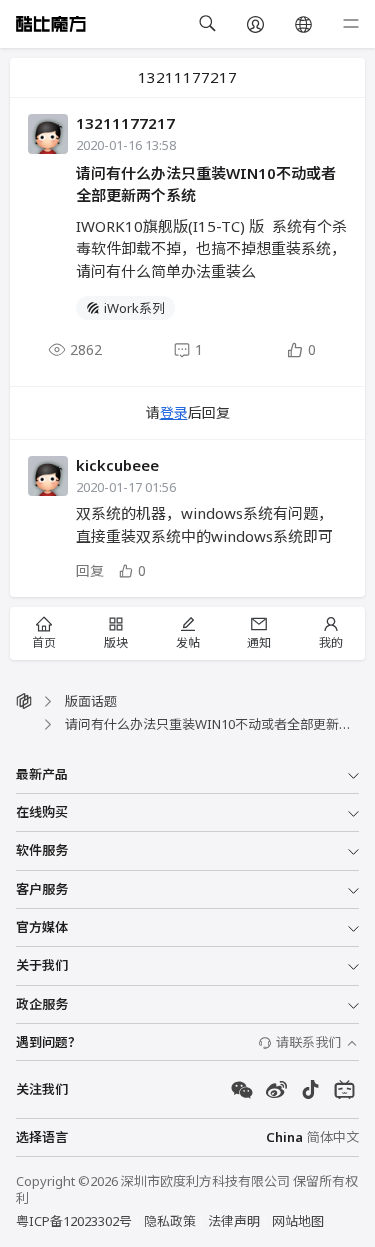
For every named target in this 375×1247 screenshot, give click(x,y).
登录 (174, 412)
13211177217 (125, 123)
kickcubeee (117, 465)
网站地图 (298, 1221)
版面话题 (91, 701)
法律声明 (234, 1221)
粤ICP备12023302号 (74, 1221)
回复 (90, 570)
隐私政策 (170, 1221)
